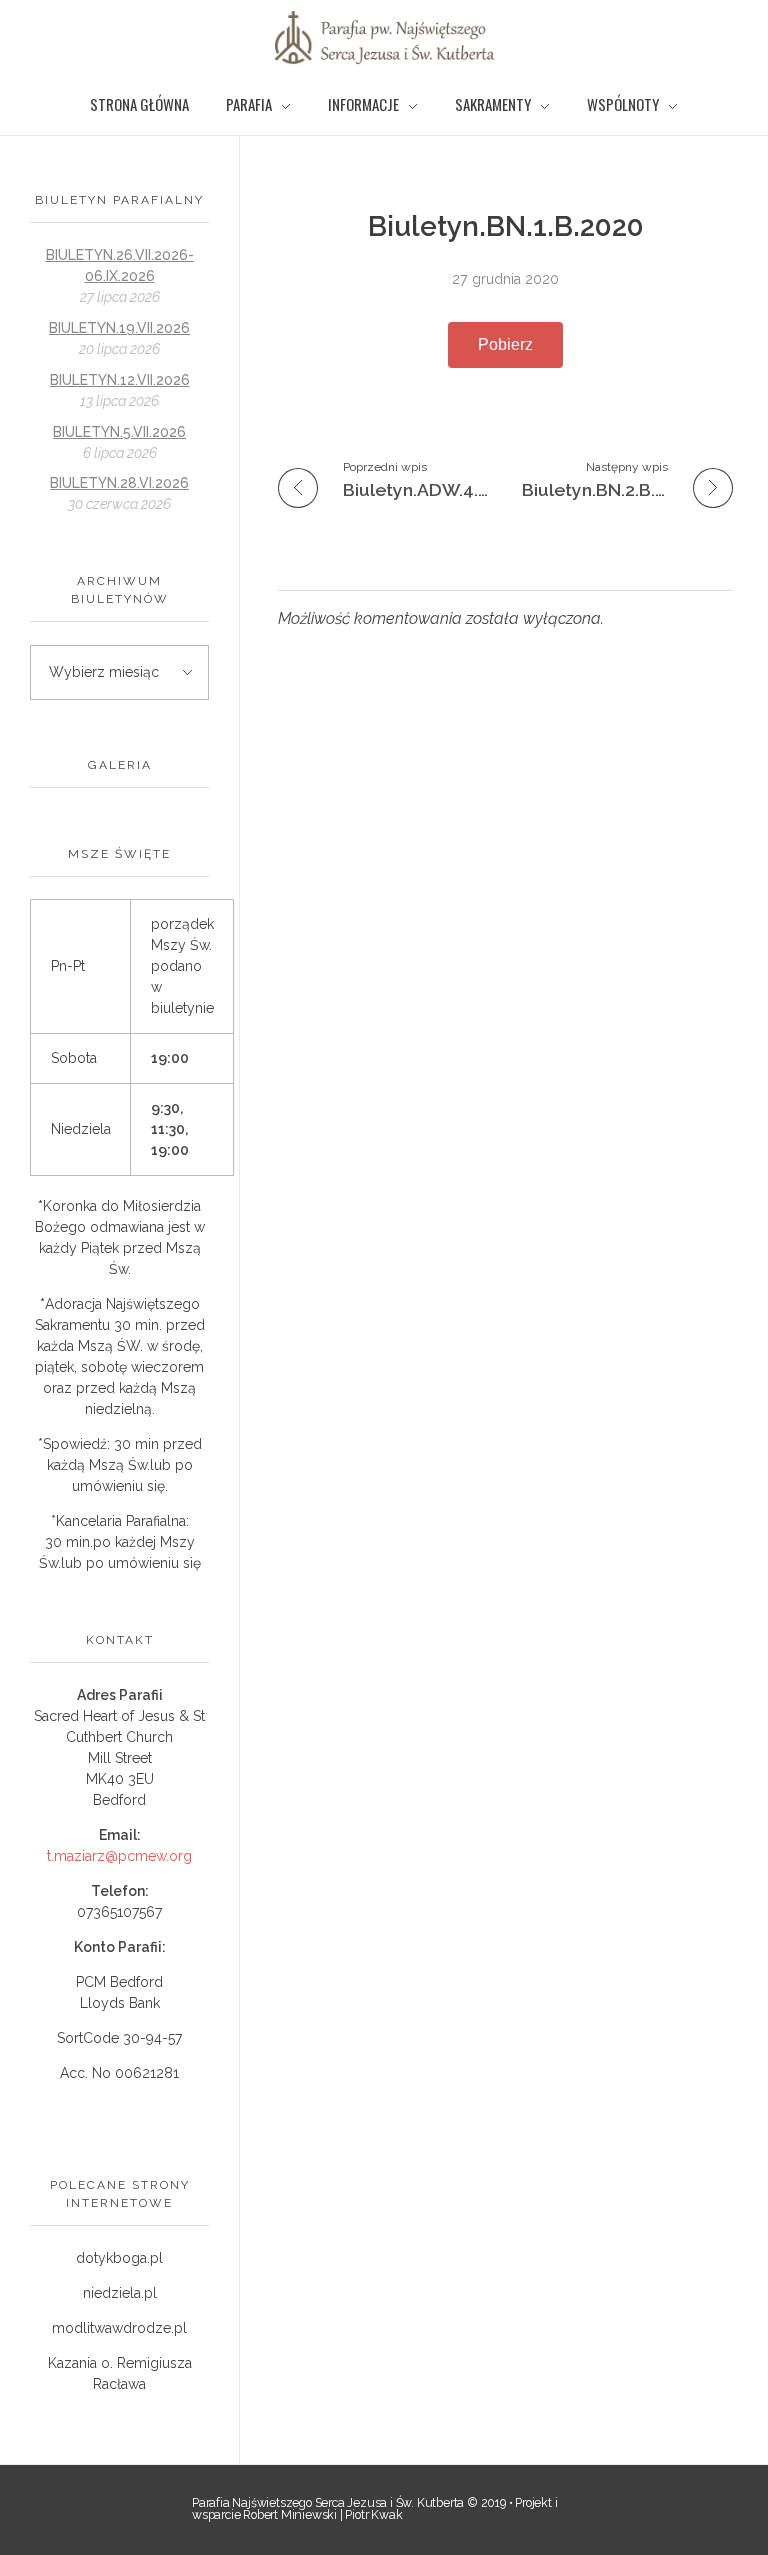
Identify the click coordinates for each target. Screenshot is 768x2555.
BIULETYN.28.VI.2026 (119, 483)
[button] (505, 345)
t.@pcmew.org (119, 1856)
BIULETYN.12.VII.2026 (120, 380)
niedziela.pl (120, 2293)
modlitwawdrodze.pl (119, 2328)
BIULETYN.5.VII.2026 (119, 432)
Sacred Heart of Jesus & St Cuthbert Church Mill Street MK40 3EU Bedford (119, 1758)
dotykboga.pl (119, 2258)
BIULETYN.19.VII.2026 (119, 328)
